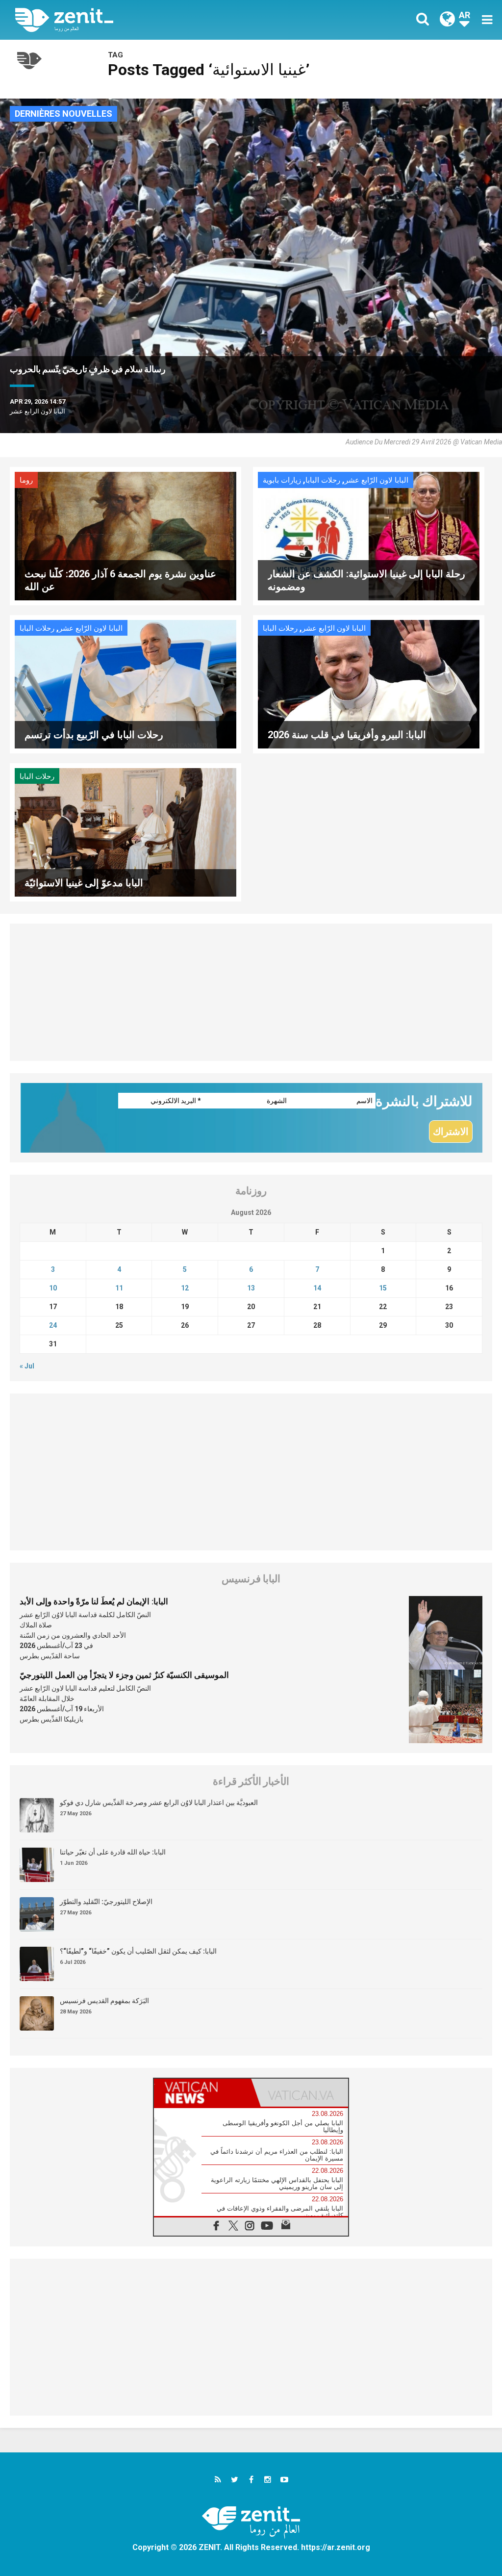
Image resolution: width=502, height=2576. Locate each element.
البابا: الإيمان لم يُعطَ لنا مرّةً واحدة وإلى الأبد (94, 1601)
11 (119, 1288)
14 (317, 1288)
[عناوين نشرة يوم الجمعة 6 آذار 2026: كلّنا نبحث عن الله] (125, 535)
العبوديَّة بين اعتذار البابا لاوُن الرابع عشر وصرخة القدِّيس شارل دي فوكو (159, 1803)
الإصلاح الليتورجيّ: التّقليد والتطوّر (106, 1902)
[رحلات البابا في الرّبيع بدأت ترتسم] (125, 683)
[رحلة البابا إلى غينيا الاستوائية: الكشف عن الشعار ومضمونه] (369, 535)
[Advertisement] (251, 992)
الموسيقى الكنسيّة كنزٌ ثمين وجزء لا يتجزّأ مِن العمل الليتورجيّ (124, 1675)
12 (185, 1288)
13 (251, 1288)
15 (383, 1288)
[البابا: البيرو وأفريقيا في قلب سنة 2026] (369, 683)
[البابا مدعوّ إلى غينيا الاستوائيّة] (125, 831)
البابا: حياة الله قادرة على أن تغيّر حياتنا (113, 1852)
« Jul (27, 1366)
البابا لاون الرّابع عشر (376, 480)
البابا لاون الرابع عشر (38, 411)
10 (53, 1288)
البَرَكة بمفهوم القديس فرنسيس (104, 2001)
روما (26, 480)
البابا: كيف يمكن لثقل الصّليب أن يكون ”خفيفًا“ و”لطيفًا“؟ (138, 1951)
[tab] (202, 2093)
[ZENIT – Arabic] (141, 20)
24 (53, 1325)
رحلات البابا (323, 480)
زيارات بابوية (282, 480)
